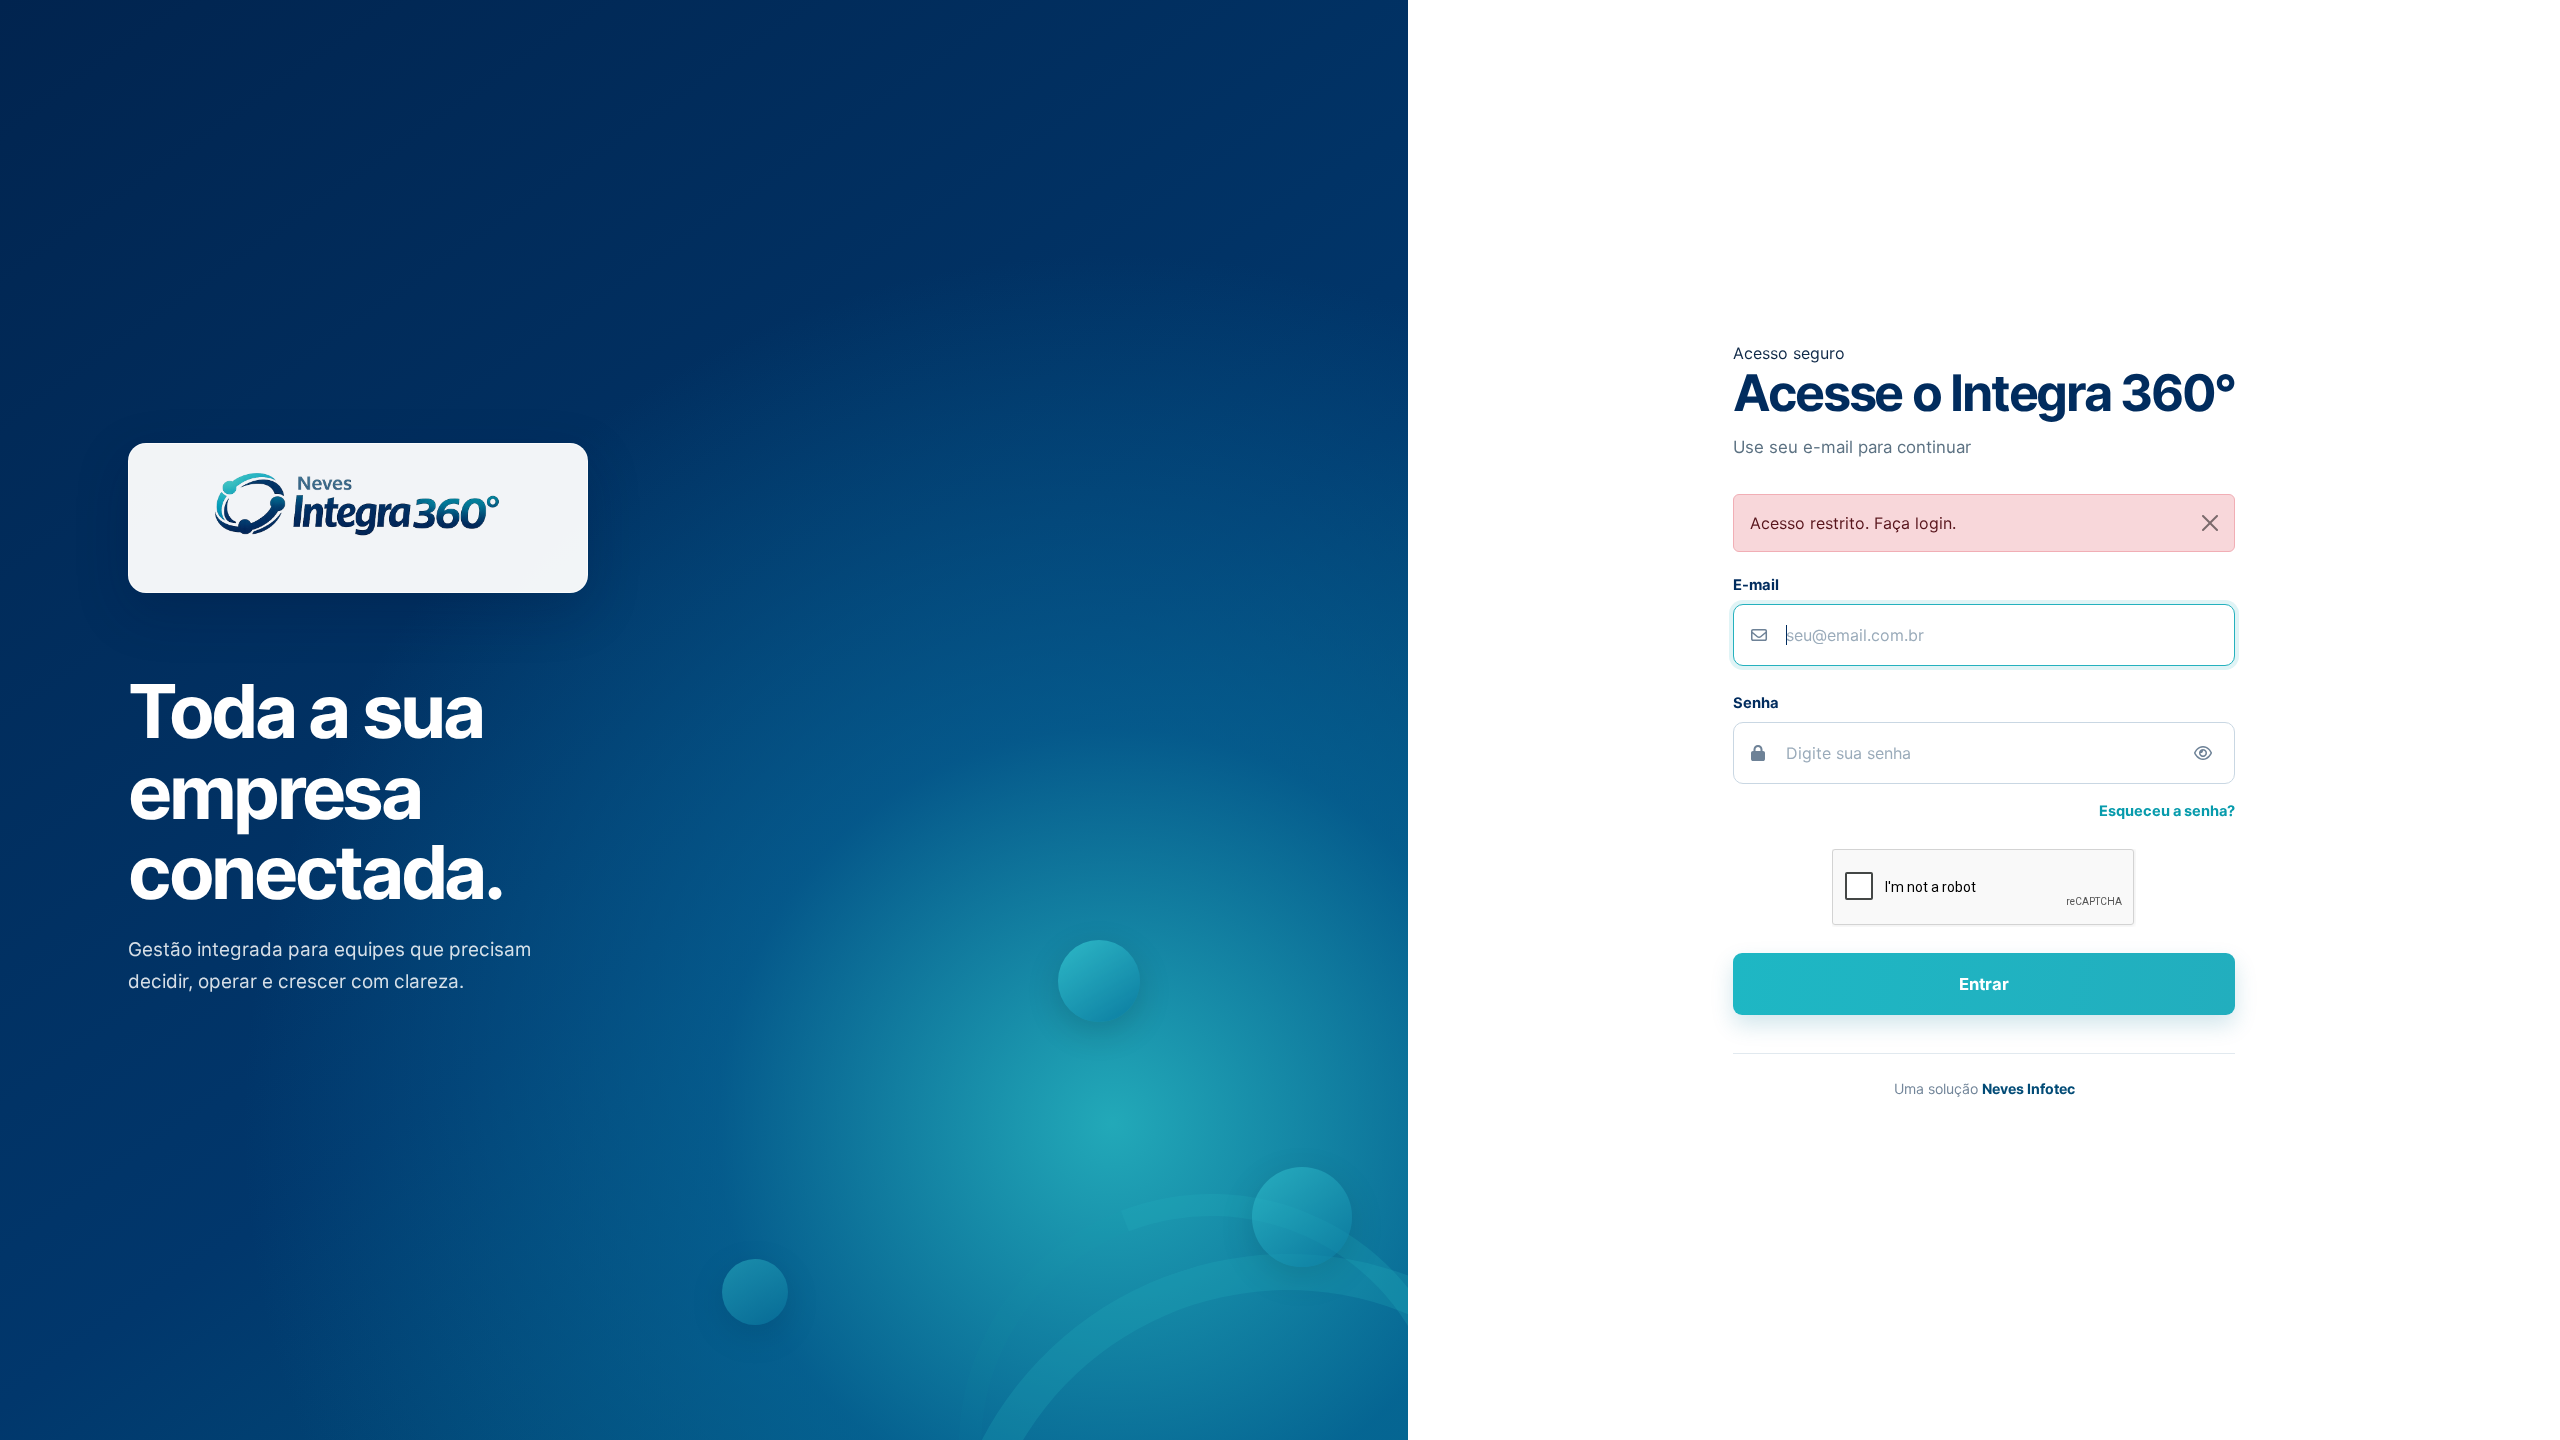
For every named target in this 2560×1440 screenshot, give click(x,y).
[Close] (2210, 523)
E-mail (1756, 585)
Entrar (1984, 984)
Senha (1756, 703)
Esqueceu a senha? (2167, 811)
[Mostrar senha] (2203, 753)
